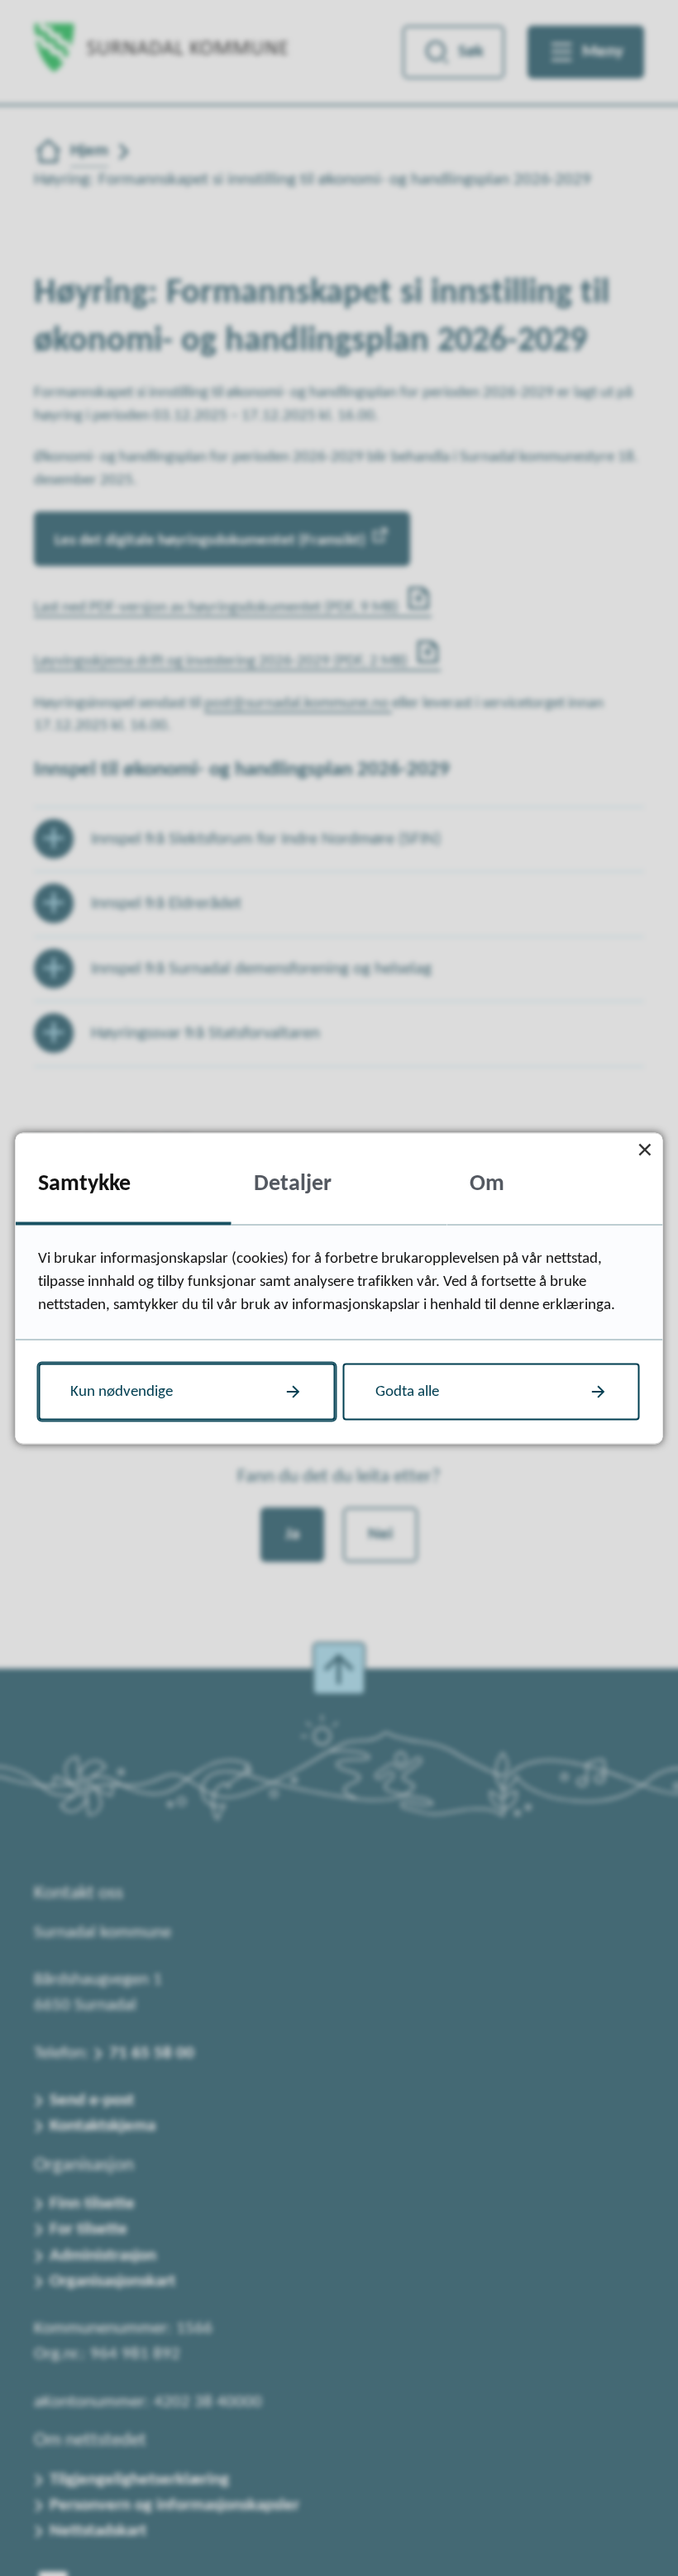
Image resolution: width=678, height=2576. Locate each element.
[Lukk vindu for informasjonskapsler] (645, 1150)
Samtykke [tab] (84, 1184)
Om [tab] (487, 1184)
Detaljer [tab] (293, 1184)
